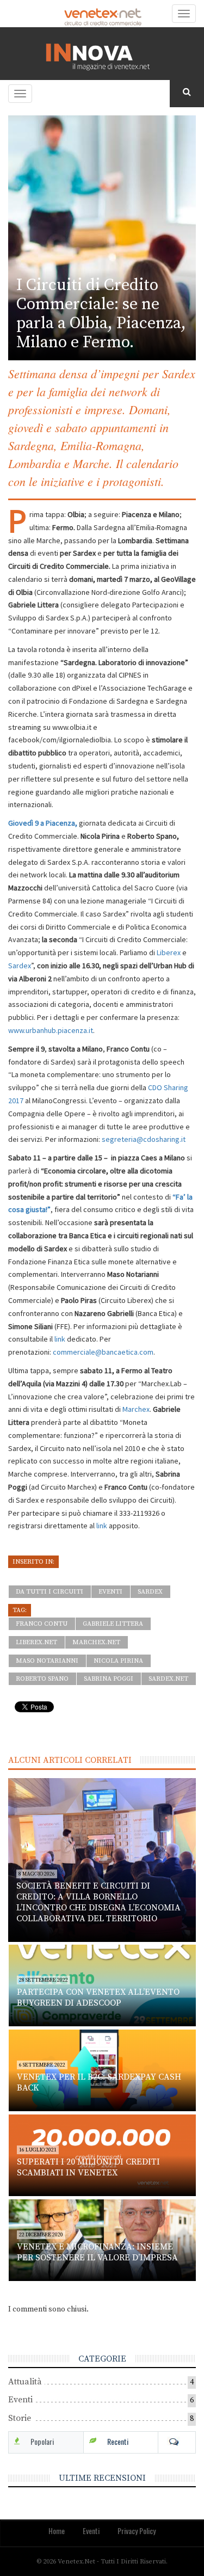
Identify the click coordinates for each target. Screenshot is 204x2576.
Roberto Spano (42, 1679)
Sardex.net (168, 1679)
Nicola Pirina (118, 1661)
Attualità (25, 2382)
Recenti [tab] (118, 2441)
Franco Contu (42, 1624)
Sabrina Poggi (109, 1679)
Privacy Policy (137, 2531)
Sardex (20, 966)
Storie (20, 2418)
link (61, 1339)
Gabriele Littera (113, 1624)
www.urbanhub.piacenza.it (51, 1030)
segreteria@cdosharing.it (144, 1139)
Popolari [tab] (42, 2441)
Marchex (136, 1409)
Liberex (169, 952)
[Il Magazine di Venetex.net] (102, 54)
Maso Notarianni (47, 1661)
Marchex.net (96, 1642)
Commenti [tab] (177, 2442)
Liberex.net (36, 1642)
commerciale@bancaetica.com (103, 1352)
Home (57, 2531)
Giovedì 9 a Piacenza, (43, 823)
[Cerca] (187, 93)
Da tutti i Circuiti (50, 1592)
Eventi (110, 1592)
